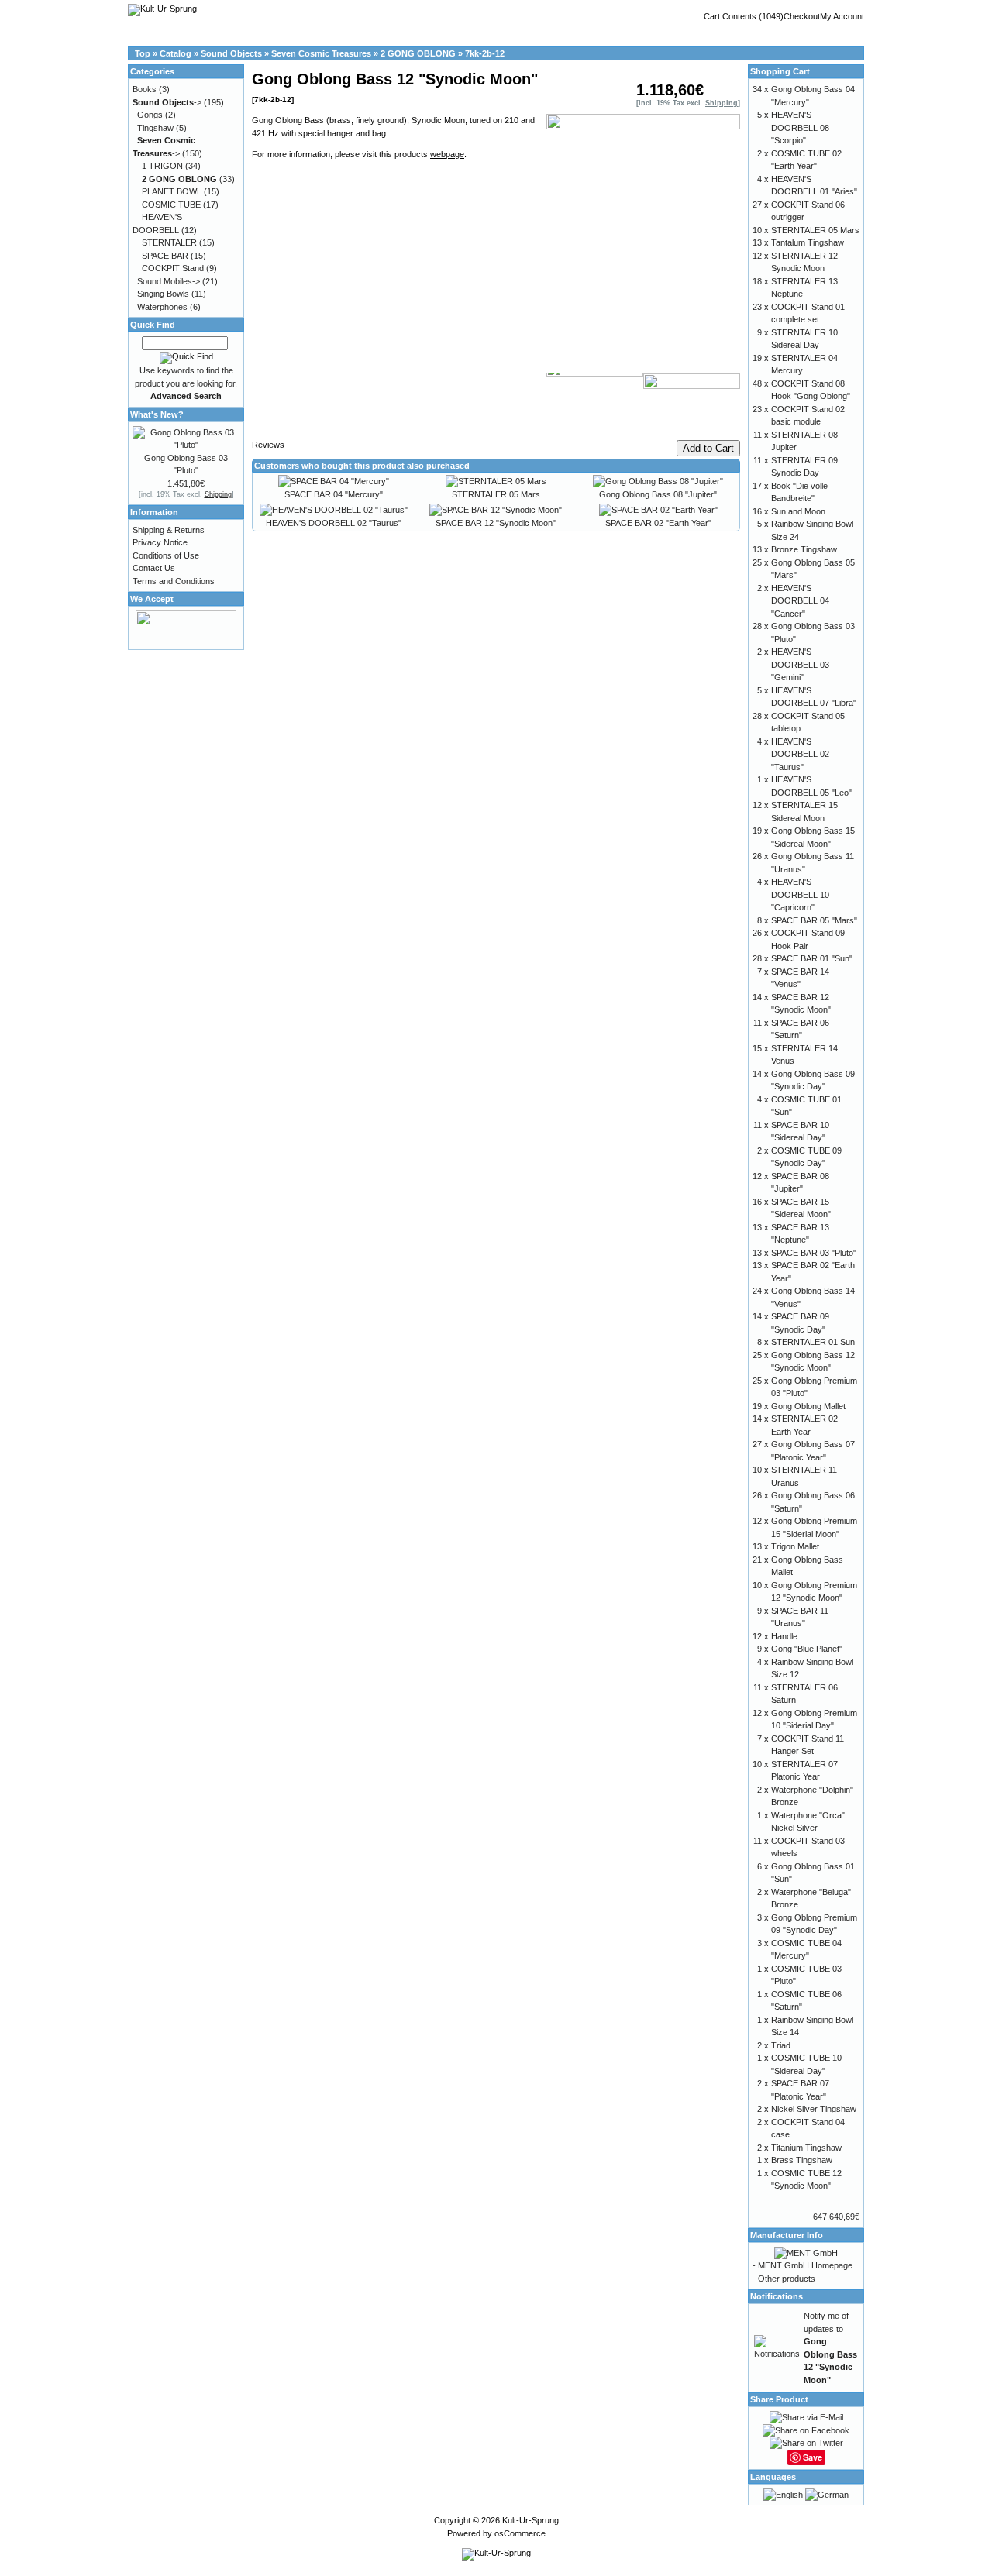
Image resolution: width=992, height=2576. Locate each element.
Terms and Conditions (174, 581)
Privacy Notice (160, 542)
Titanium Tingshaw (806, 2148)
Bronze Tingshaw (804, 549)
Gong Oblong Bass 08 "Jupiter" (658, 494)
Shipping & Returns (169, 530)
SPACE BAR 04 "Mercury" (334, 494)
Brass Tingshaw (802, 2160)
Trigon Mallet (795, 1546)
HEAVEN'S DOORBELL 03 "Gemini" (800, 664)
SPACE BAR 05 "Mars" (814, 920)
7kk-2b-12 (485, 53)
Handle (784, 1636)
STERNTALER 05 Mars (496, 494)
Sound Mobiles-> (169, 281)
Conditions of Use (166, 555)
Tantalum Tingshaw (808, 242)
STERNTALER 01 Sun (813, 1342)
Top (143, 53)
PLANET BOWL (172, 191)
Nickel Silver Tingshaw (814, 2109)
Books (145, 89)
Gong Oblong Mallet (808, 1406)
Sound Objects (231, 53)
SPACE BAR (165, 256)
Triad (781, 2045)
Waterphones (162, 307)
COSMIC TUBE (171, 205)
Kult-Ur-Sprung (530, 2520)
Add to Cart (708, 448)
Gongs (150, 115)
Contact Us (154, 568)
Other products (787, 2279)
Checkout (802, 16)
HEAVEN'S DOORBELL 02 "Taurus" (334, 523)
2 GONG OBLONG (418, 53)
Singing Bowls (163, 294)
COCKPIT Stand (173, 268)
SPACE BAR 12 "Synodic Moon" (496, 523)
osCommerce (520, 2533)
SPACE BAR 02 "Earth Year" (658, 523)
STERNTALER (169, 242)
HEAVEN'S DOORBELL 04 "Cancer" (800, 601)
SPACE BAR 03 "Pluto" (814, 1253)
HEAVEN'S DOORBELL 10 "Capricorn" (800, 894)
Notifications (777, 2296)
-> (167, 102)
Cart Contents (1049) (744, 16)
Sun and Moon (798, 511)
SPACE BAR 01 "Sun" (812, 958)
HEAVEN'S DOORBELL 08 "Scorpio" (800, 127)
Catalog (176, 53)
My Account (842, 16)
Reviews (268, 445)
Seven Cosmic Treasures (321, 53)
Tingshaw (155, 128)
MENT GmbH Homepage (805, 2265)
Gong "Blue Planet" (807, 1649)
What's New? (157, 414)
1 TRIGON (162, 166)
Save (813, 2457)
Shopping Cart (780, 71)
